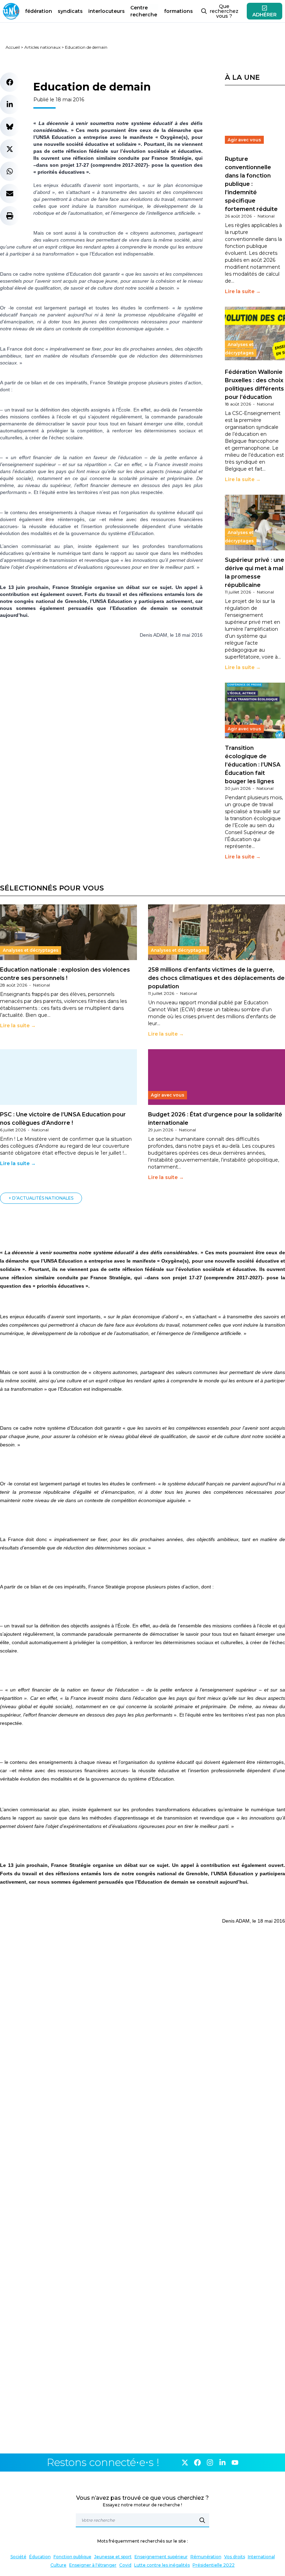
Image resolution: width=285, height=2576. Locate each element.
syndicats (70, 11)
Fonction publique (72, 2557)
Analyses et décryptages (239, 349)
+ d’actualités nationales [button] (41, 1198)
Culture (58, 2565)
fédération (39, 11)
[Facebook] (197, 2463)
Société (18, 2557)
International (261, 2557)
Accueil (13, 47)
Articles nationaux (42, 47)
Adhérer (264, 15)
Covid (125, 2565)
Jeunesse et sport (113, 2557)
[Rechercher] (202, 2520)
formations (178, 11)
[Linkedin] (222, 2463)
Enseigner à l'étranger (93, 2565)
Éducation (40, 2557)
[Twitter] (185, 2463)
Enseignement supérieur (161, 2557)
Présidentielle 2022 (214, 2565)
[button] (10, 82)
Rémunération (206, 2557)
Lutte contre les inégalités (162, 2565)
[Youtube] (235, 2463)
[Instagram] (210, 2463)
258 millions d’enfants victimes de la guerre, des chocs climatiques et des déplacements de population (216, 978)
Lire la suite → (243, 291)
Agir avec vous (244, 140)
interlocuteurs (107, 11)
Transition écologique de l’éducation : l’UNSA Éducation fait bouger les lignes (253, 765)
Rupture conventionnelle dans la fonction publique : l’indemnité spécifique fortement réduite (251, 184)
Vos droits (235, 2557)
